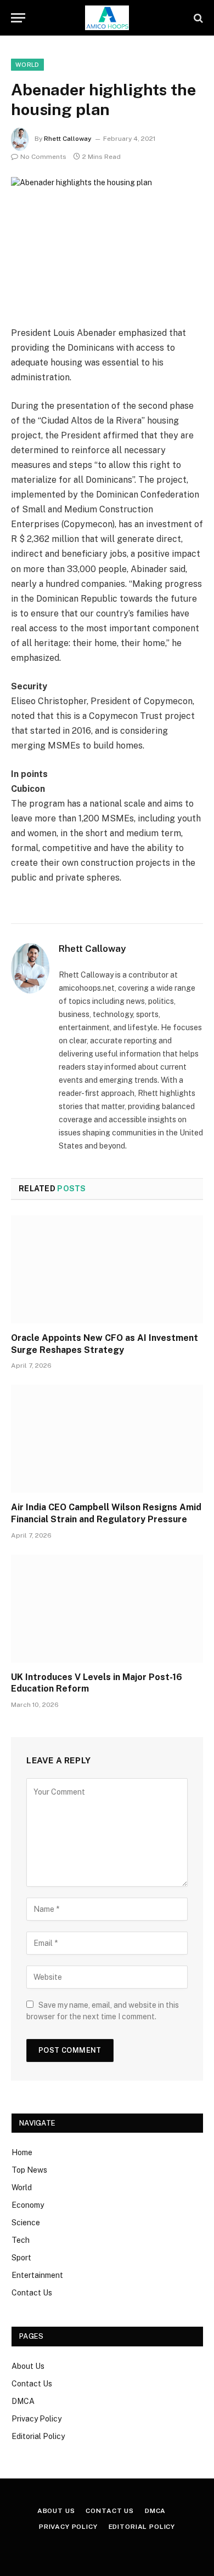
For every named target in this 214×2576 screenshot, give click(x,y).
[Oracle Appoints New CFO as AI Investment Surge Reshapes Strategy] (107, 1269)
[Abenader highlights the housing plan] (107, 240)
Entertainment (37, 2275)
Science (26, 2223)
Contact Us (32, 2293)
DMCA (23, 2401)
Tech (21, 2240)
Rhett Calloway (68, 139)
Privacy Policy (36, 2419)
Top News (29, 2170)
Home (22, 2152)
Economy (28, 2205)
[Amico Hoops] (107, 18)
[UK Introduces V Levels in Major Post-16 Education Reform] (107, 1609)
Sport (21, 2258)
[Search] (197, 18)
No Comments (43, 157)
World (27, 65)
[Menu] (18, 18)
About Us (28, 2366)
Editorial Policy (38, 2436)
